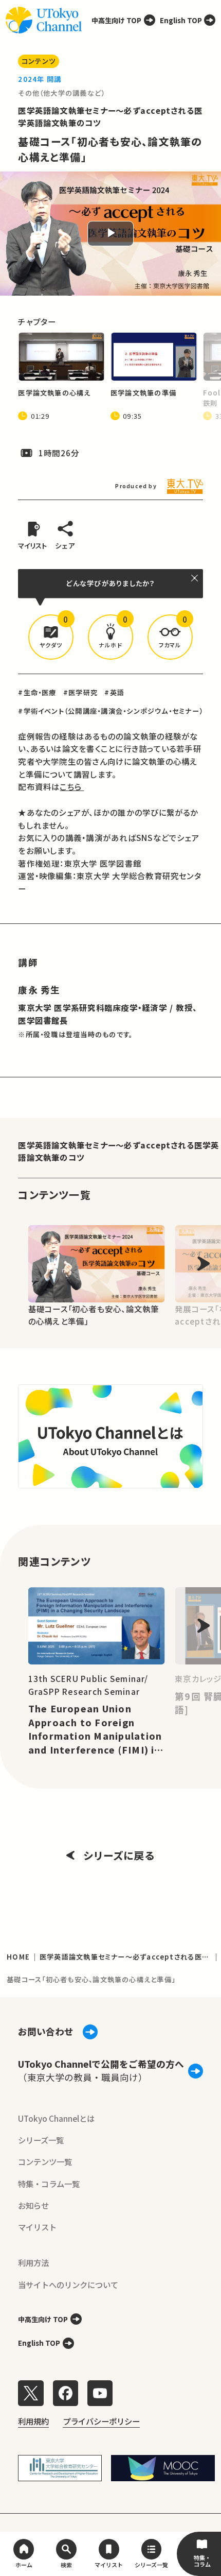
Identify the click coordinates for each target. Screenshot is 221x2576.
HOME (18, 1957)
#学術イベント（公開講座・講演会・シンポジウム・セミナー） (110, 711)
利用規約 (33, 2421)
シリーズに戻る (119, 1855)
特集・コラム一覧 (49, 2184)
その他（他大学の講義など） (61, 93)
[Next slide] (204, 1264)
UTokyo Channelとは (56, 2118)
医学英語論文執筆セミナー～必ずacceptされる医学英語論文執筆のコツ (118, 1151)
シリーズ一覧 (41, 2140)
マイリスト (37, 2227)
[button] (51, 637)
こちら (72, 786)
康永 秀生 (39, 990)
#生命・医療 (37, 692)
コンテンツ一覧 (45, 2161)
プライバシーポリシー (101, 2421)
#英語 (114, 692)
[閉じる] (195, 578)
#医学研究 (80, 692)
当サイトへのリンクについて (68, 2285)
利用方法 (33, 2262)
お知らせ (33, 2205)
